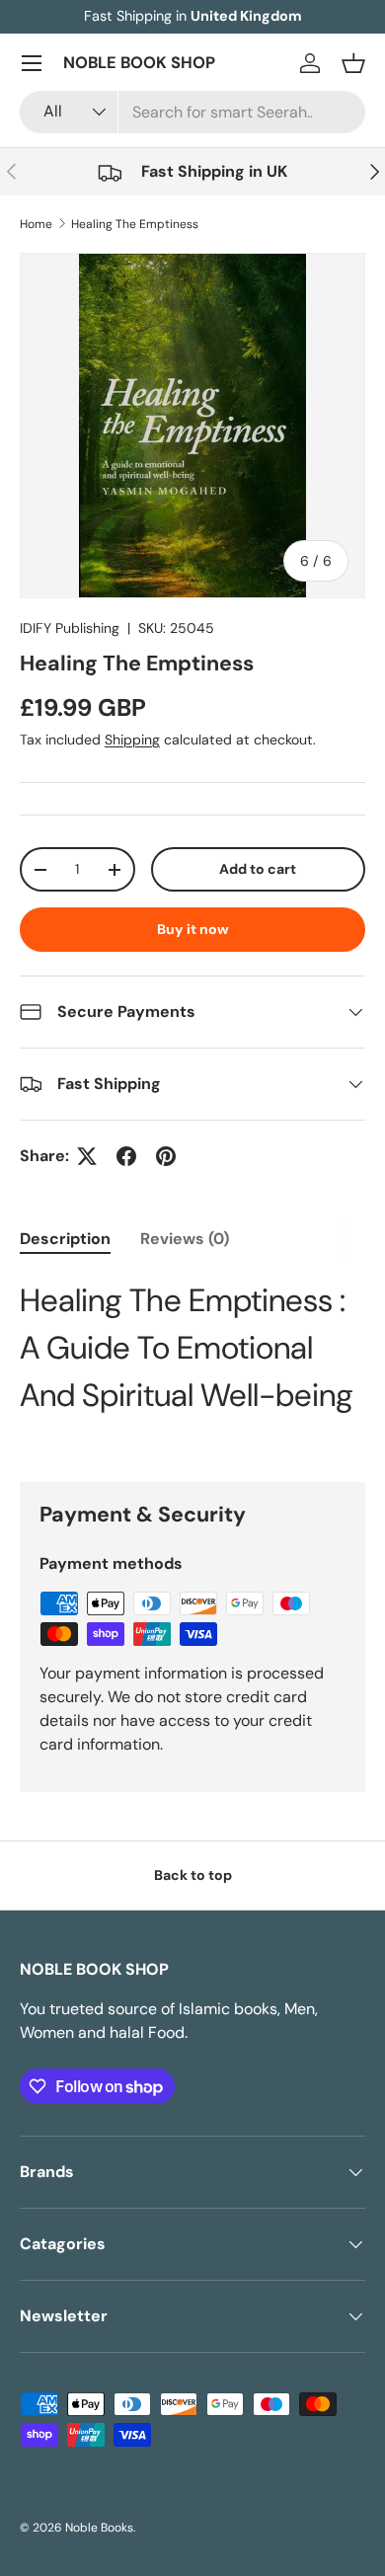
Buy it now (193, 929)
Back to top (193, 1875)
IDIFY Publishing (70, 628)
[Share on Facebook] (126, 1156)
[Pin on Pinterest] (166, 1156)
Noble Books (99, 2528)
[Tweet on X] (87, 1156)
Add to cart (258, 869)
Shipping (132, 740)
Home (36, 224)
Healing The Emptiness (135, 224)
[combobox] (192, 112)
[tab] (65, 1239)
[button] (353, 63)
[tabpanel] (192, 1348)
